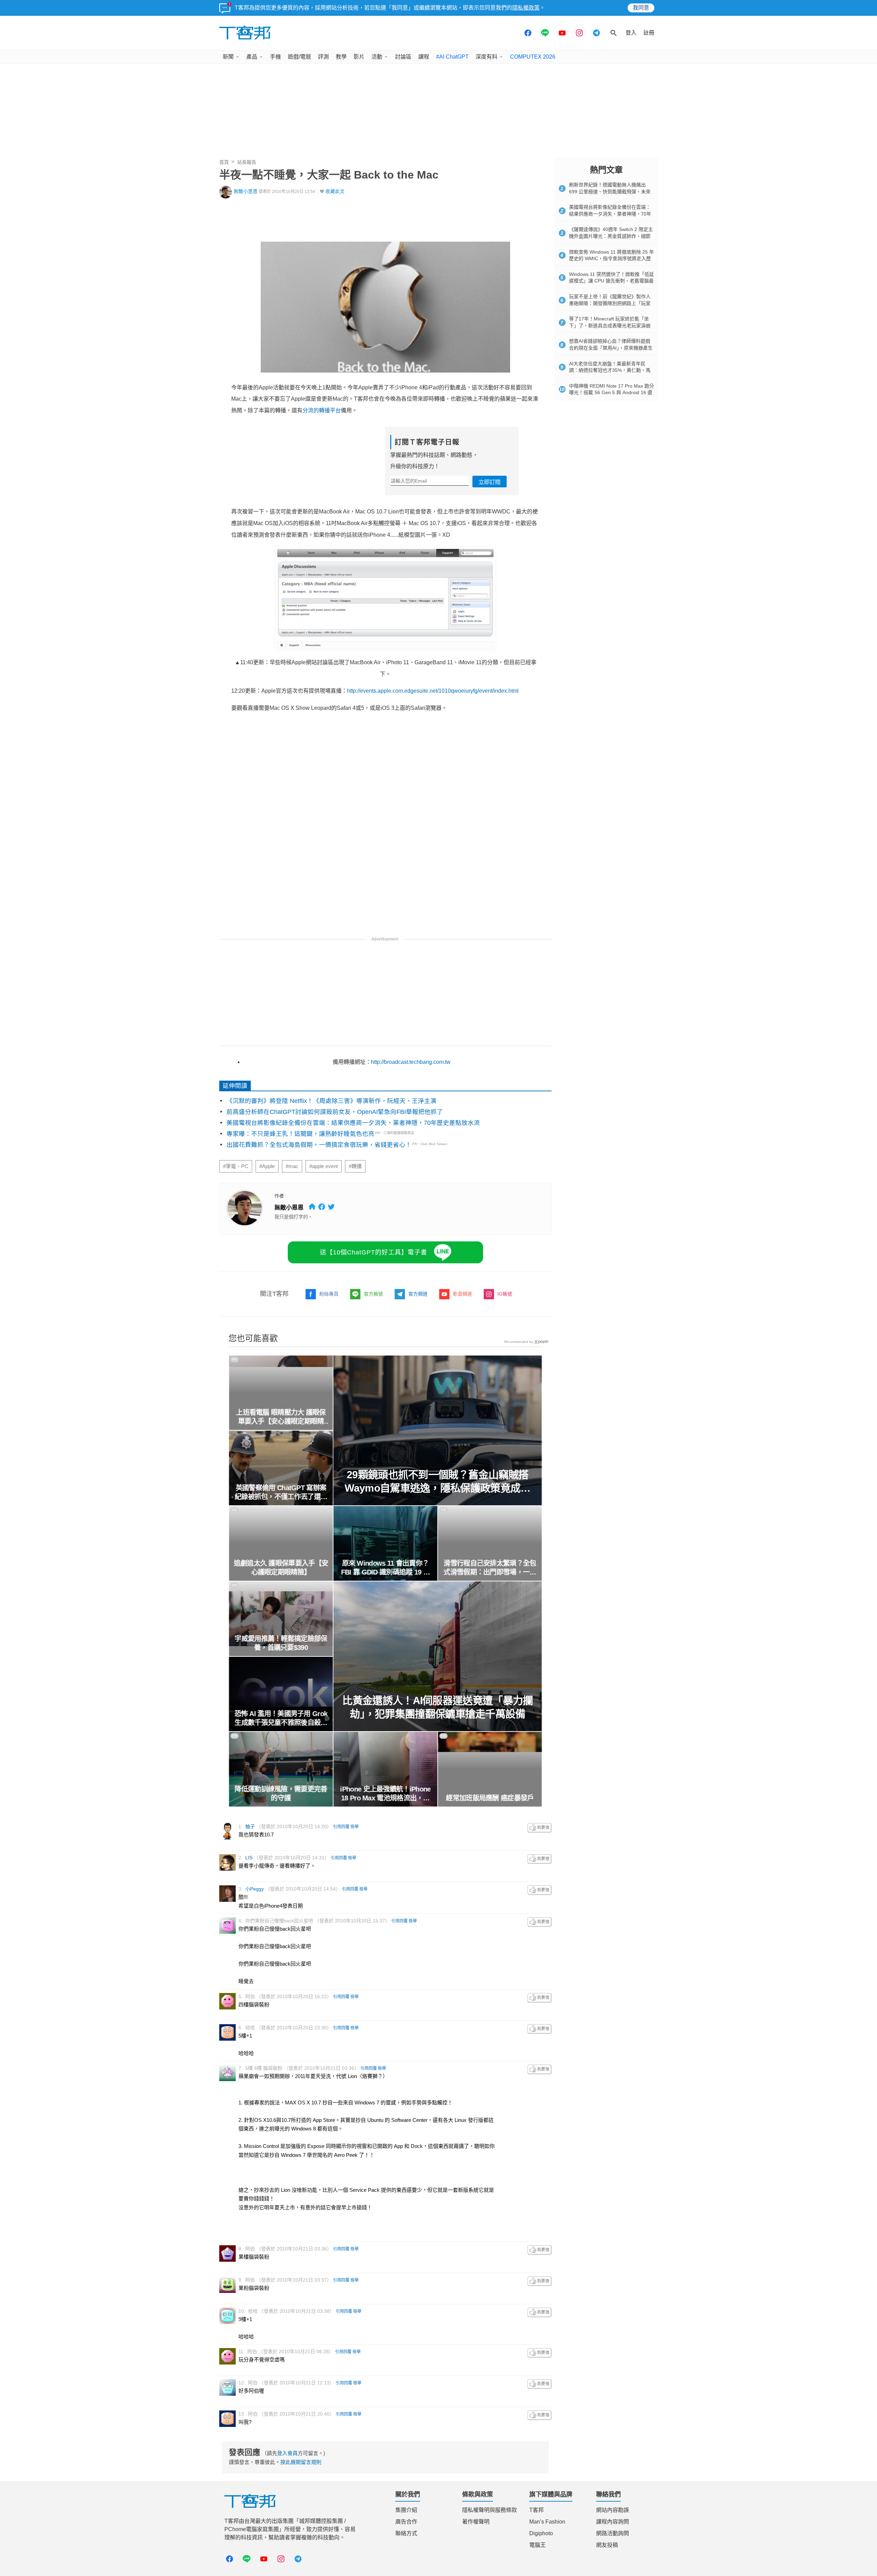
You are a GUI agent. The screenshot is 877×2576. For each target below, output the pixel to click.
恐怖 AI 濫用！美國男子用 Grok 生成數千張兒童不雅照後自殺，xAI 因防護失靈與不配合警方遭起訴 (281, 1718)
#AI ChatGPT (452, 57)
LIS (249, 1858)
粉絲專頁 (329, 1294)
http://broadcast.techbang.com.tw (411, 1062)
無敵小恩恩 (246, 191)
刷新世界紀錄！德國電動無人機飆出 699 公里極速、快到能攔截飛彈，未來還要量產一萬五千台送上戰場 (610, 191)
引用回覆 (341, 1827)
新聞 (228, 57)
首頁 (224, 162)
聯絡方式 (406, 2533)
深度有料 (486, 57)
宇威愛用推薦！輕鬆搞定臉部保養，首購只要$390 (281, 1643)
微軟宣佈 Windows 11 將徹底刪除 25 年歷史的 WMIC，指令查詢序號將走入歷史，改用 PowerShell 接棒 (612, 259)
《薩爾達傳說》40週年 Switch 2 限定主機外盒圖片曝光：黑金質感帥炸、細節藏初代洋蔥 (611, 236)
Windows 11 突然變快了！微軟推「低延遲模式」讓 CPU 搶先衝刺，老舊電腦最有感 (612, 281)
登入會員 (287, 2453)
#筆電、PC (236, 1166)
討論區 (403, 57)
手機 (275, 57)
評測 (323, 57)
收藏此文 (335, 191)
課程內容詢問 (613, 2522)
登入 (631, 33)
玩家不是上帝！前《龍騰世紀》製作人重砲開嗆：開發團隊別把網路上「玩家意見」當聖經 (610, 303)
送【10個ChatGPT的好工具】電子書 (374, 1252)
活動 (377, 57)
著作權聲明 (476, 2522)
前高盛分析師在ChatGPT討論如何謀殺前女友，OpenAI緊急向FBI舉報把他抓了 (335, 1112)
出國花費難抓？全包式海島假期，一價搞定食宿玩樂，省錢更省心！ (319, 1145)
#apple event (324, 1166)
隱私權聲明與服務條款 (490, 2510)
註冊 (649, 33)
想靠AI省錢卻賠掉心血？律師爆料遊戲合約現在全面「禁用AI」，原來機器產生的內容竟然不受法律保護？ (611, 348)
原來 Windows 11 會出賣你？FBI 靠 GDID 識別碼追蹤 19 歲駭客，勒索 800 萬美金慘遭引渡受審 (386, 1568)
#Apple (267, 1166)
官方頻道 (418, 1294)
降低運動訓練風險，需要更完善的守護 (281, 1794)
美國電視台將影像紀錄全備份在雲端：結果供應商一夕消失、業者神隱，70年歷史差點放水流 (353, 1123)
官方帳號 (373, 1294)
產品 (252, 57)
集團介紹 (406, 2510)
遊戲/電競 (299, 57)
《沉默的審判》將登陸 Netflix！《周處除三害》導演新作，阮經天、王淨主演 (331, 1101)
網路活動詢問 (613, 2533)
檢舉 (355, 1827)
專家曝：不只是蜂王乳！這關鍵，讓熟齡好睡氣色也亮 (300, 1134)
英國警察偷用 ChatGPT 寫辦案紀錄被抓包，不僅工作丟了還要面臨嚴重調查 (281, 1493)
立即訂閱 (490, 482)
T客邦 (536, 2510)
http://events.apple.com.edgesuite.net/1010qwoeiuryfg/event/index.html (433, 691)
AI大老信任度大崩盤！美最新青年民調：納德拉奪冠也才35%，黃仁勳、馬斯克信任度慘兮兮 (610, 370)
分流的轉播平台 (322, 410)
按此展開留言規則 (301, 2462)
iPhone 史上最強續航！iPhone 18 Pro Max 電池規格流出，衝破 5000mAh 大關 (385, 1794)
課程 (424, 57)
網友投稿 (607, 2545)
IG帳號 (505, 1294)
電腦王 (538, 2545)
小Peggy (255, 1889)
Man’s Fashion (547, 2522)
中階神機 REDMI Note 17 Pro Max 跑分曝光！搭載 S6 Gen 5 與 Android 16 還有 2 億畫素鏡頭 (612, 393)
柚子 (250, 1826)
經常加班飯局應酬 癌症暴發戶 (490, 1798)
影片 (359, 57)
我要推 (540, 1828)
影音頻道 (462, 1294)
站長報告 (247, 162)
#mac (292, 1166)
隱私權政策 (526, 8)
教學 (341, 57)
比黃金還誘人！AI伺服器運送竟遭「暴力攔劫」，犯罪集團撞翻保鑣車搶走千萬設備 (438, 1707)
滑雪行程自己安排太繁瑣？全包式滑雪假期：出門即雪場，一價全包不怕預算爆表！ (490, 1568)
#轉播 (355, 1166)
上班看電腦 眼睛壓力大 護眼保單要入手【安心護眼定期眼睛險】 (281, 1417)
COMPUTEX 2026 (533, 57)
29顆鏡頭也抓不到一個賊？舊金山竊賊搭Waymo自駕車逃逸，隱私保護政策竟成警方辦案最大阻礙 (438, 1482)
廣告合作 (406, 2522)
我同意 (641, 8)
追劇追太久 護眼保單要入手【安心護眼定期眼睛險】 (281, 1568)
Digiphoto (541, 2533)
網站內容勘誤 (613, 2510)
